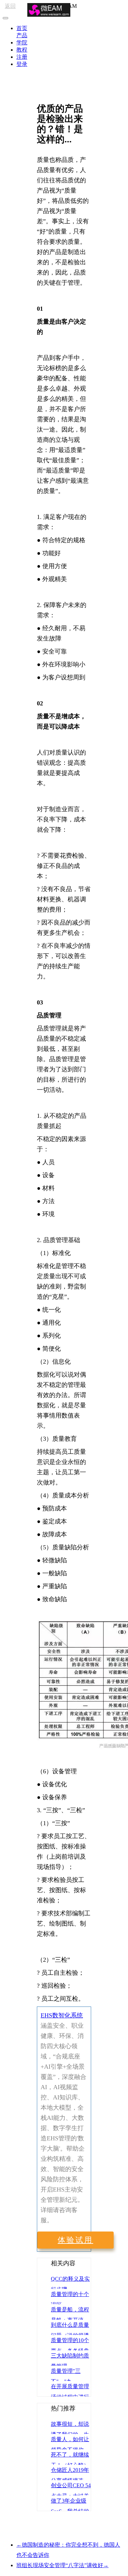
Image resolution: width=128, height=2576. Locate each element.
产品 (22, 35)
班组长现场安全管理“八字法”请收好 (62, 2565)
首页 (22, 28)
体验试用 (75, 2240)
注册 (22, 57)
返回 (10, 6)
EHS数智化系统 (62, 2015)
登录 (22, 64)
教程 (22, 50)
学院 (22, 43)
